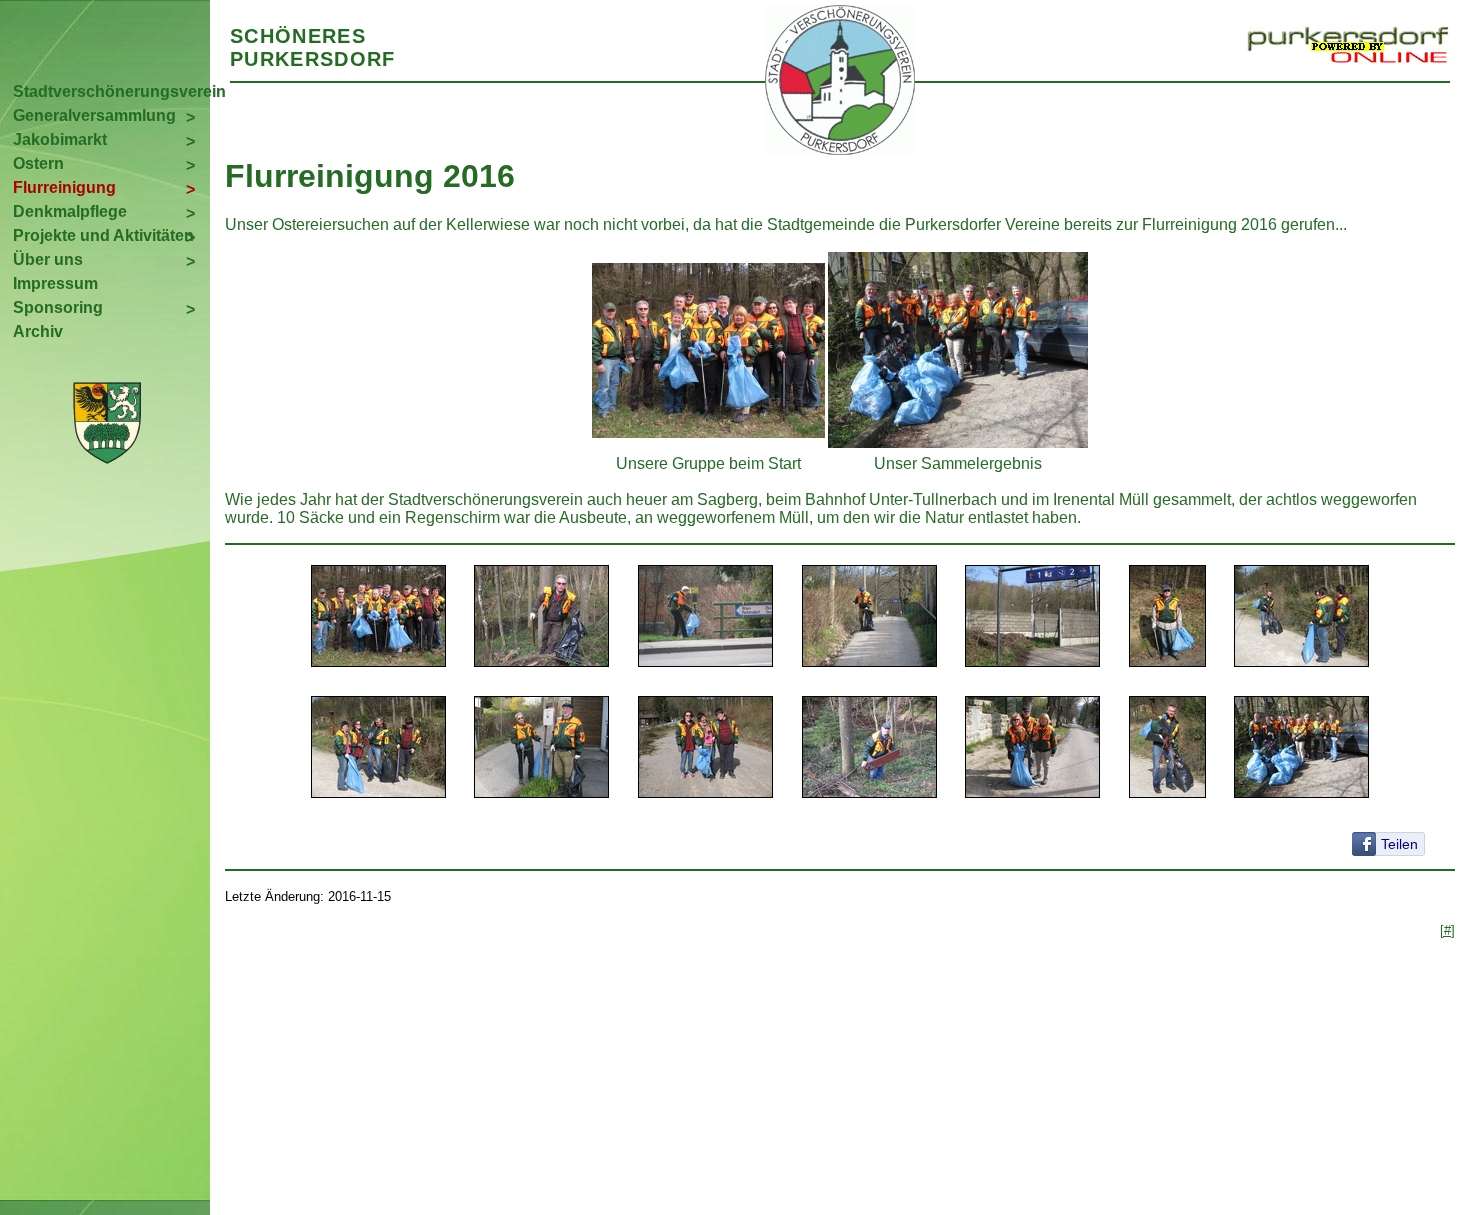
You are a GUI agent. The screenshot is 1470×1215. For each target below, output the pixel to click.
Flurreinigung (64, 187)
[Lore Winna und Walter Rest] (541, 749)
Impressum (55, 283)
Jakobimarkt (60, 139)
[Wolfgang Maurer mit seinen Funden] (1167, 749)
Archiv (38, 331)
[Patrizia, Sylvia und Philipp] (705, 749)
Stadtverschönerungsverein (111, 91)
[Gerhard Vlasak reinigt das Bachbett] (541, 618)
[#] (1447, 930)
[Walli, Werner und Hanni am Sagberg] (1032, 749)
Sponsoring (58, 307)
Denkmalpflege (70, 211)
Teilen (1399, 844)
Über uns (48, 259)
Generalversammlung (94, 115)
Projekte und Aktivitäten (103, 235)
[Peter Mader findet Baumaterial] (869, 749)
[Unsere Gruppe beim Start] (378, 618)
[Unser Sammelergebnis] (1301, 749)
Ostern (38, 163)
